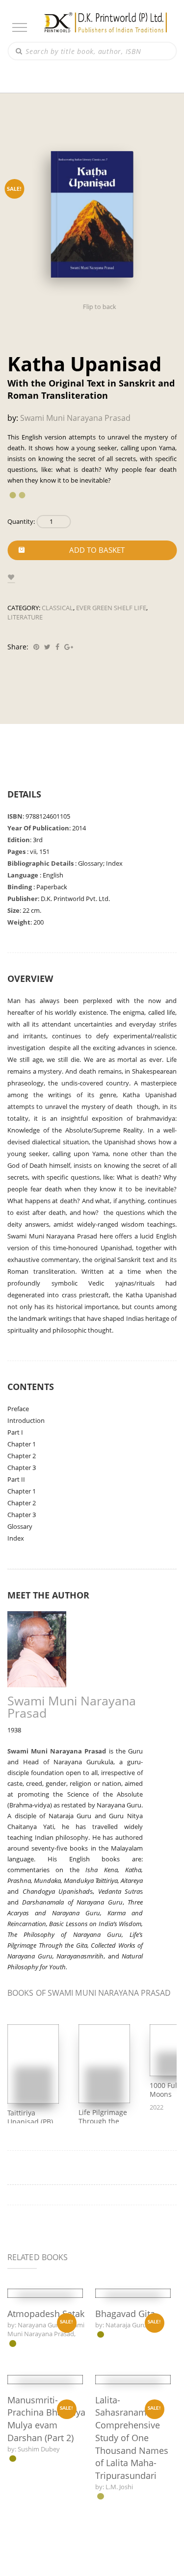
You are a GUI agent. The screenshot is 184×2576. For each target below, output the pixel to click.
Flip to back (99, 307)
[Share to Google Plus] (67, 647)
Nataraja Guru (127, 2452)
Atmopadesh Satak (47, 2443)
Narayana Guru (41, 2454)
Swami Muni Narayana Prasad (75, 418)
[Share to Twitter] (46, 647)
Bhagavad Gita (126, 2441)
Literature (25, 617)
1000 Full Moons (164, 2112)
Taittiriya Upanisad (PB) (30, 2140)
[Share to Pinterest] (35, 647)
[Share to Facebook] (56, 647)
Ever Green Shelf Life (110, 608)
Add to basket (97, 550)
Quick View (45, 2369)
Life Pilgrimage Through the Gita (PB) (102, 2144)
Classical (58, 608)
